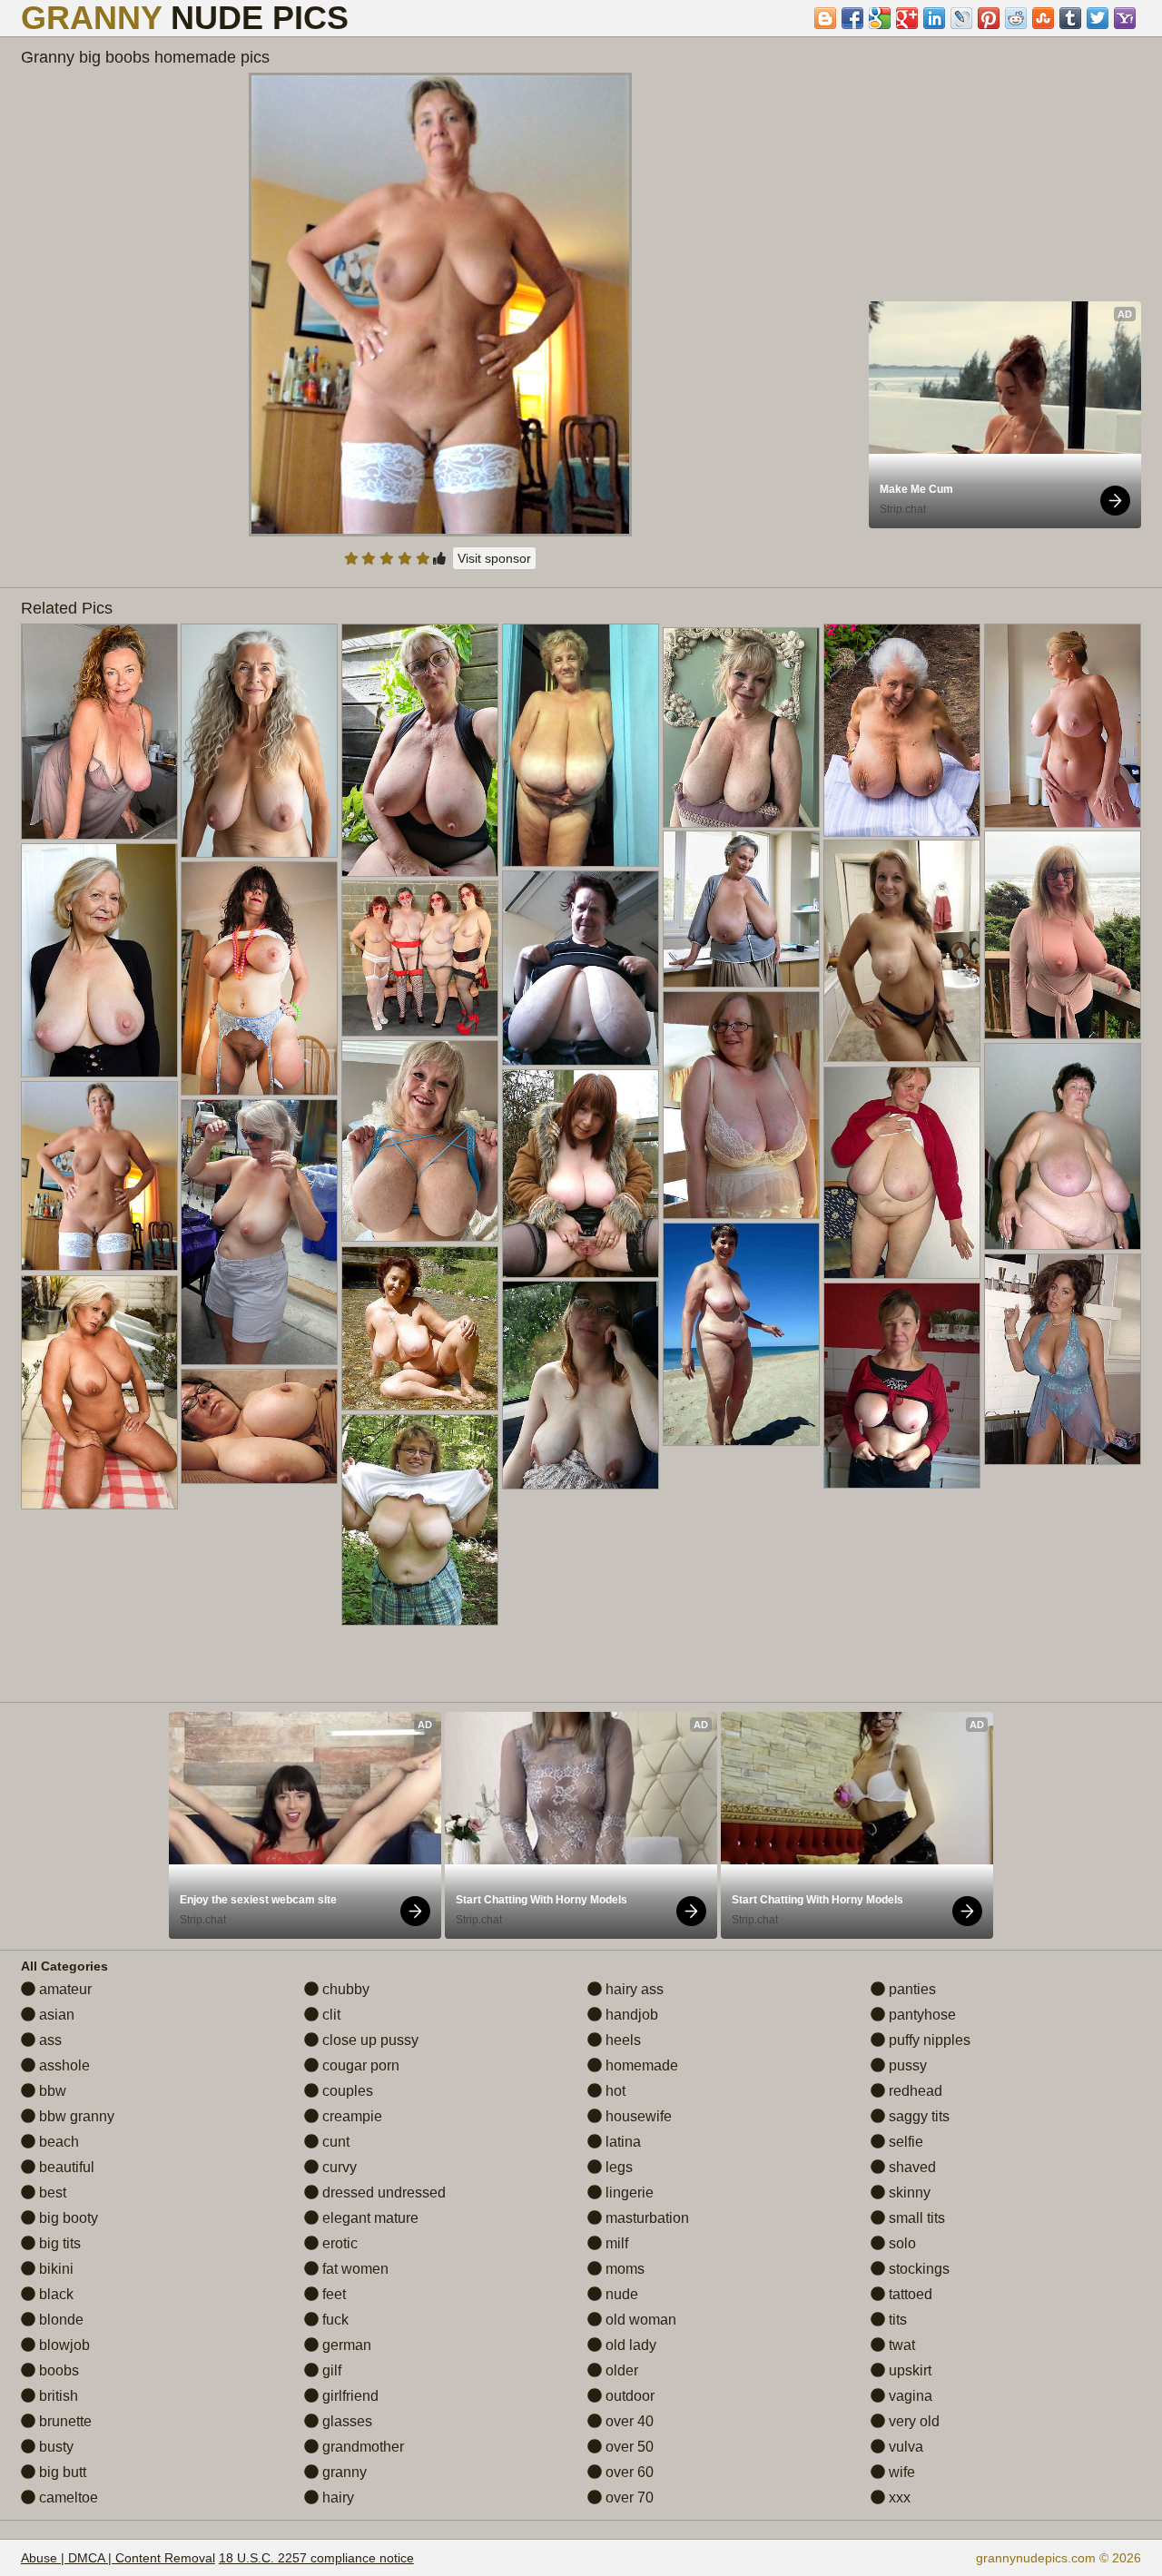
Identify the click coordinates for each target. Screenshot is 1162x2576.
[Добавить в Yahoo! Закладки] (1125, 18)
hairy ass (633, 1989)
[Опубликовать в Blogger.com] (825, 18)
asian (55, 2015)
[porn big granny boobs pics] (420, 750)
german (345, 2345)
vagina (909, 2396)
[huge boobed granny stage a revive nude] (1063, 935)
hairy (336, 2497)
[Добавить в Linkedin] (934, 18)
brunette (64, 2421)
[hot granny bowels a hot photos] (741, 728)
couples (346, 2091)
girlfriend (349, 2396)
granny (343, 2472)
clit (330, 2015)
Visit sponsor (494, 558)
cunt (334, 2142)
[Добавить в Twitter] (1098, 18)
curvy (338, 2167)
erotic (338, 2243)
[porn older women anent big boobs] (902, 730)
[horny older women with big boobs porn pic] (420, 1520)
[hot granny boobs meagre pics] (420, 1328)
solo (901, 2243)
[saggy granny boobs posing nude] (420, 959)
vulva (904, 2447)
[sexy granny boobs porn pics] (259, 1426)
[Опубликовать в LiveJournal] (961, 18)
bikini (54, 2269)
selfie (904, 2142)
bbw (51, 2091)
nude (620, 2294)
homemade (640, 2065)
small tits (915, 2218)
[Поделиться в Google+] (907, 18)
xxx (898, 2497)
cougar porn (359, 2065)
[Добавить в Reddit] (1016, 18)
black (54, 2294)
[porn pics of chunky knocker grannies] (581, 1385)
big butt (61, 2472)
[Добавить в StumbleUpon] (1043, 18)
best (51, 2193)
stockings (917, 2269)
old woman (639, 2320)
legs (617, 2167)
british (57, 2396)
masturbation (645, 2218)
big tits (58, 2243)
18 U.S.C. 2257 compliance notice (316, 2558)
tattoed (909, 2294)
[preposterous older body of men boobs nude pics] (741, 1334)
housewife (637, 2116)
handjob (630, 2015)
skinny (908, 2193)
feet (332, 2294)
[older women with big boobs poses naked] (259, 1232)
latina (621, 2142)
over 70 (628, 2497)
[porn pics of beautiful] (581, 745)
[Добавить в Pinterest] (989, 18)
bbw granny (75, 2116)
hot (614, 2091)
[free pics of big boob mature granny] (259, 978)
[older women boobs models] (99, 960)
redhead (914, 2091)
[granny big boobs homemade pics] (99, 1176)
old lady (629, 2345)
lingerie (628, 2193)
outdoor (628, 2396)
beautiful (65, 2167)
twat (900, 2345)
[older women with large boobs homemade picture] (99, 732)
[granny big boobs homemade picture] (1063, 726)
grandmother (361, 2447)
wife (900, 2472)
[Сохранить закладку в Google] (880, 18)
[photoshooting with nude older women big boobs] (259, 741)
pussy (906, 2065)
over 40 (628, 2421)
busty (54, 2447)
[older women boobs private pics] (1063, 1146)
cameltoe (67, 2497)
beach (57, 2142)
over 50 (628, 2447)
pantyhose (921, 2015)
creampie (350, 2116)
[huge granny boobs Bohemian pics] (741, 1105)
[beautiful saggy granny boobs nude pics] (902, 1173)
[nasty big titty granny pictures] (99, 1392)
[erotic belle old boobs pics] (1063, 1359)
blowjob (63, 2345)
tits (896, 2320)
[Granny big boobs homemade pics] (440, 305)
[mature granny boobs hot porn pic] (902, 1386)
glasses (345, 2421)
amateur (64, 1989)
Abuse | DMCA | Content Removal (118, 2558)
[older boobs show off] (420, 1141)
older (620, 2370)
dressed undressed (382, 2193)
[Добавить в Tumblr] (1070, 18)
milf (615, 2243)
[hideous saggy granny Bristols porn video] (581, 968)
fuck (334, 2320)
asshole (63, 2065)
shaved (911, 2167)
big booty (67, 2218)
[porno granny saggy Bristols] (581, 1174)
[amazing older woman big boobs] (902, 951)
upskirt (908, 2370)
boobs (57, 2370)
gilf (330, 2370)
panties (911, 1989)
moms (623, 2269)
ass (49, 2040)
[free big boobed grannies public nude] (741, 909)
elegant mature (369, 2218)
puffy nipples (928, 2040)
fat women (354, 2269)
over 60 (628, 2472)
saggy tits (917, 2116)
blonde (59, 2320)
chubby (344, 1989)
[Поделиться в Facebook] (852, 18)
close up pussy (369, 2040)
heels (621, 2040)
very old (912, 2421)
